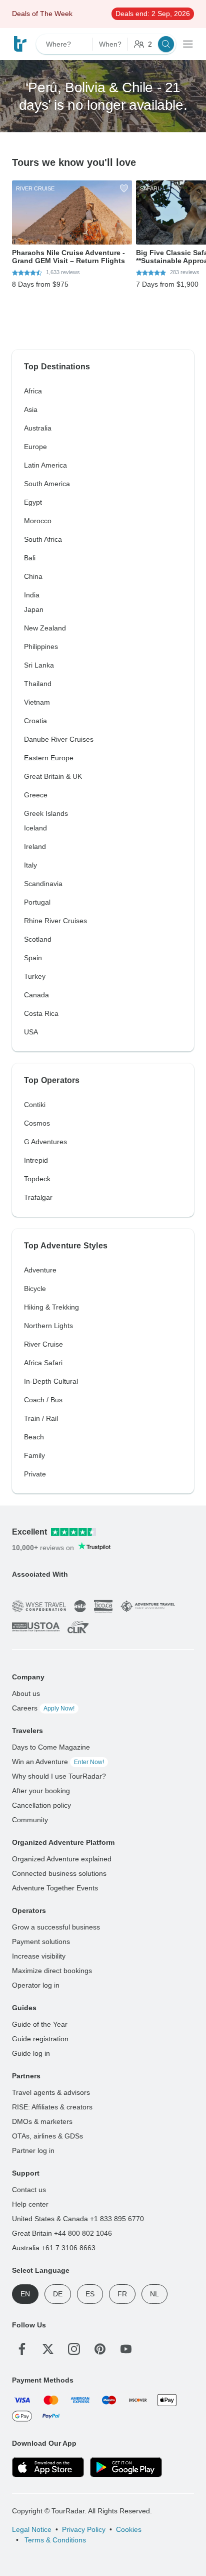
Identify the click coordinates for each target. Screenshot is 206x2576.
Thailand (38, 684)
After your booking (41, 1791)
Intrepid (36, 1160)
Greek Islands (46, 813)
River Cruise (43, 1344)
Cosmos (37, 1123)
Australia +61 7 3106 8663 (54, 2248)
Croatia (35, 721)
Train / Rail (41, 1418)
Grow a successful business (56, 1927)
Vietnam (37, 702)
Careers (43, 1708)
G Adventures (45, 1142)
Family (34, 1455)
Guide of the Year (40, 2024)
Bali (30, 558)
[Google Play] (126, 2467)
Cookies (129, 2529)
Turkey (35, 976)
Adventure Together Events (55, 1888)
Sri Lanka (39, 665)
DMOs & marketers (42, 2121)
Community (30, 1820)
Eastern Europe (49, 758)
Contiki (35, 1105)
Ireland (35, 846)
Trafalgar (38, 1197)
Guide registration (40, 2039)
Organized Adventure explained (62, 1859)
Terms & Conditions (54, 2540)
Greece (36, 795)
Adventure (40, 1270)
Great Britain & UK (53, 776)
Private (35, 1474)
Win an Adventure (58, 1762)
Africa (33, 391)
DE (58, 2294)
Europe (35, 447)
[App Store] (48, 2467)
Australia (38, 428)
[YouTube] (126, 2349)
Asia (31, 409)
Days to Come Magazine (51, 1747)
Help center (30, 2204)
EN (25, 2294)
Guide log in (31, 2053)
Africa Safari (43, 1363)
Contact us (29, 2190)
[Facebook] (22, 2349)
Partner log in (33, 2151)
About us (26, 1693)
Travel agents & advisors (51, 2092)
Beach (34, 1437)
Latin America (45, 465)
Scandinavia (43, 884)
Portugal (37, 902)
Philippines (41, 647)
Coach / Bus (43, 1400)
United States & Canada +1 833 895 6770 (78, 2219)
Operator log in (36, 1985)
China (33, 576)
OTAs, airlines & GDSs (47, 2136)
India (32, 595)
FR (122, 2294)
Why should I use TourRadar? (59, 1776)
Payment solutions (41, 1942)
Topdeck (37, 1179)
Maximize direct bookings (52, 1971)
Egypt (33, 502)
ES (90, 2294)
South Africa (43, 539)
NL (154, 2294)
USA (31, 1032)
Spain (33, 958)
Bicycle (35, 1289)
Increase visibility (39, 1956)
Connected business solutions (59, 1873)
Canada (36, 995)
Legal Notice (32, 2529)
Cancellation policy (41, 1805)
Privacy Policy (84, 2529)
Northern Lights (48, 1326)
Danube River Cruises (59, 739)
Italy (30, 865)
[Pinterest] (100, 2349)
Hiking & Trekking (51, 1307)
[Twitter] (48, 2349)
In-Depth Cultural (51, 1381)
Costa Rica (41, 1013)
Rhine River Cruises (55, 921)
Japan (34, 609)
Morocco (38, 521)
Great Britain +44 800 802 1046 (62, 2233)
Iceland (35, 828)
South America (47, 484)
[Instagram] (74, 2349)
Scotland (38, 939)
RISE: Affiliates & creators (52, 2107)
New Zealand (45, 628)
